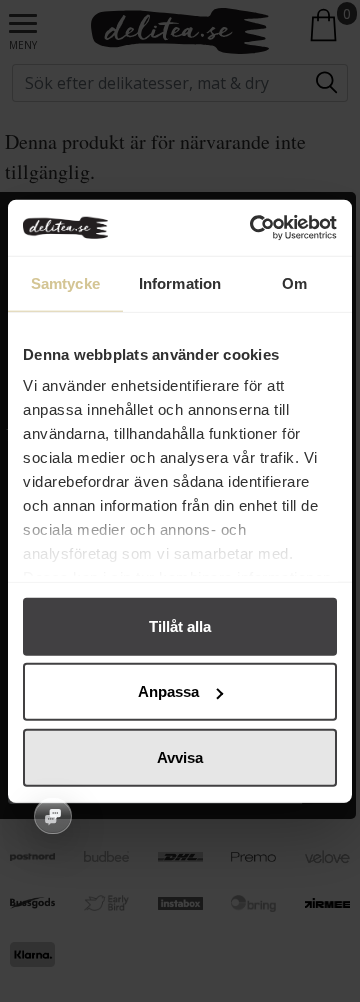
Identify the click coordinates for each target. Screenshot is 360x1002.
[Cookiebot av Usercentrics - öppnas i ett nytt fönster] (254, 228)
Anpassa (168, 691)
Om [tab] (294, 282)
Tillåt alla (180, 625)
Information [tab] (180, 282)
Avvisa (180, 756)
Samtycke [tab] (65, 282)
